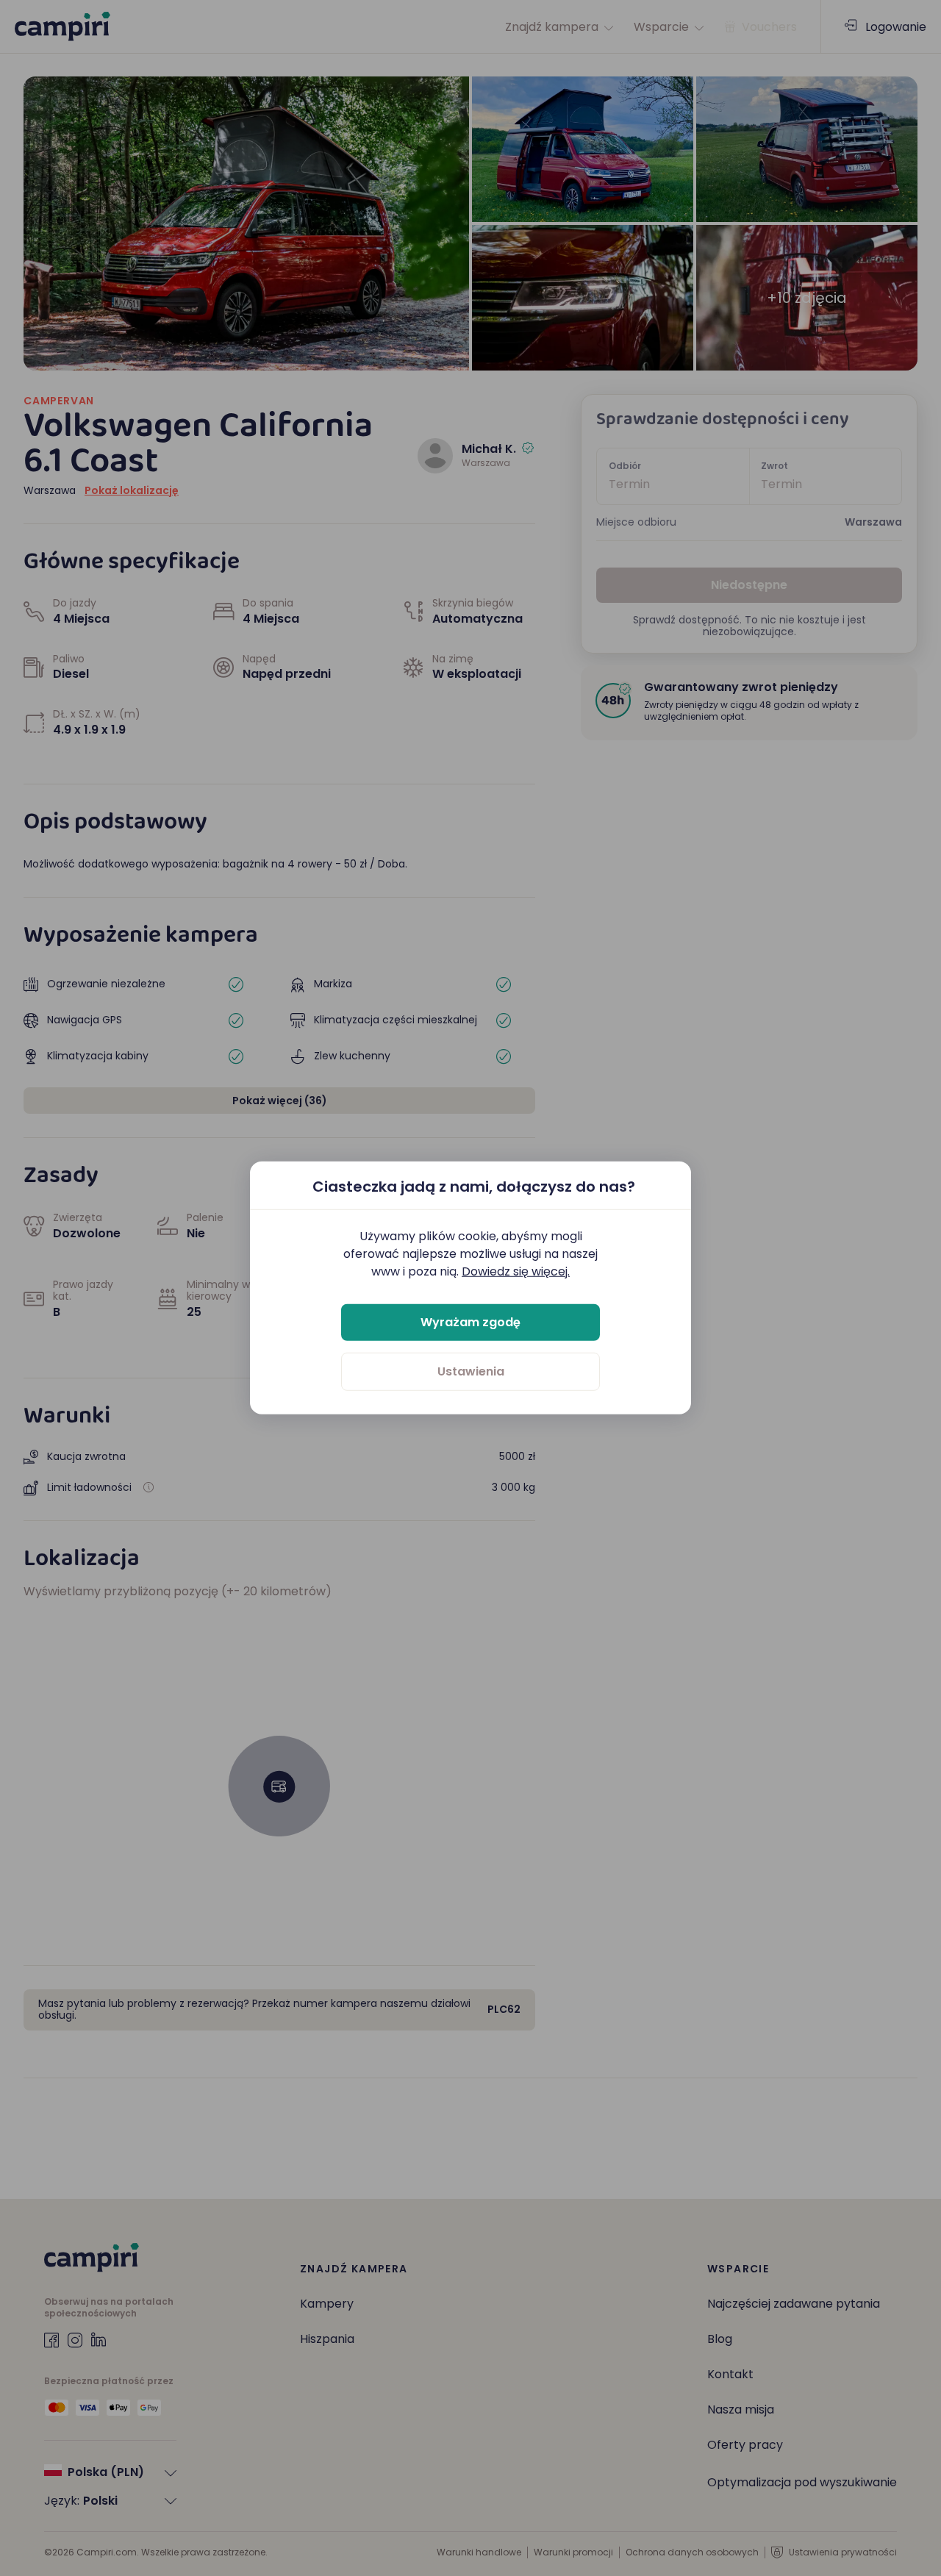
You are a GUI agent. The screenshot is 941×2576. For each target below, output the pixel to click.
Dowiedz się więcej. (516, 1271)
